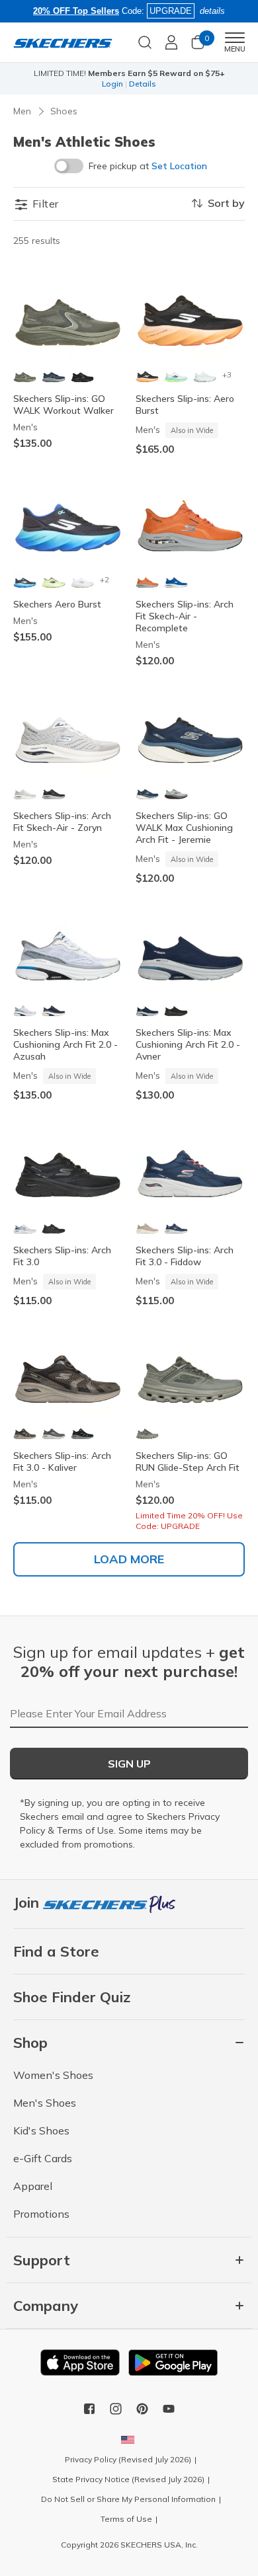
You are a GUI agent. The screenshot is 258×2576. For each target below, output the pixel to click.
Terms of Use (85, 1830)
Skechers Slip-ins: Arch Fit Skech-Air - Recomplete (185, 616)
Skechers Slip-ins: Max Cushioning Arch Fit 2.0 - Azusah (65, 1044)
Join (28, 1902)
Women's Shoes (53, 2075)
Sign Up (129, 1764)
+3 (227, 374)
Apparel (33, 2186)
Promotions (41, 2214)
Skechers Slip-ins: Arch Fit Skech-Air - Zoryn (62, 822)
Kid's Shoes (41, 2130)
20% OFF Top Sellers (76, 11)
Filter (44, 204)
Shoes (64, 111)
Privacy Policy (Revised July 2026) (128, 2459)
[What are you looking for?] (145, 41)
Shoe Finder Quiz (72, 1997)
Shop (123, 84)
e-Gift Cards (43, 2158)
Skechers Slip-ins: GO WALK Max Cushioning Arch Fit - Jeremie (184, 828)
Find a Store (56, 1951)
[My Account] (171, 42)
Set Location (179, 166)
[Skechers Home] (63, 42)
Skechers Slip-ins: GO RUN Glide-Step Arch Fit (188, 1462)
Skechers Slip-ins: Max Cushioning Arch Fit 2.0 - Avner (188, 1044)
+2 (105, 579)
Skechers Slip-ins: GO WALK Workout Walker (64, 405)
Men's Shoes (45, 2103)
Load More (129, 1559)
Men (22, 111)
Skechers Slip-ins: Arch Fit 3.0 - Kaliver (62, 1462)
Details (152, 84)
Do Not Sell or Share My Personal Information (128, 2499)
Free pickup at (148, 166)
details (212, 11)
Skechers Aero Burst (57, 604)
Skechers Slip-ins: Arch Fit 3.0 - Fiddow (185, 1256)
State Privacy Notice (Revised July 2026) (128, 2479)
